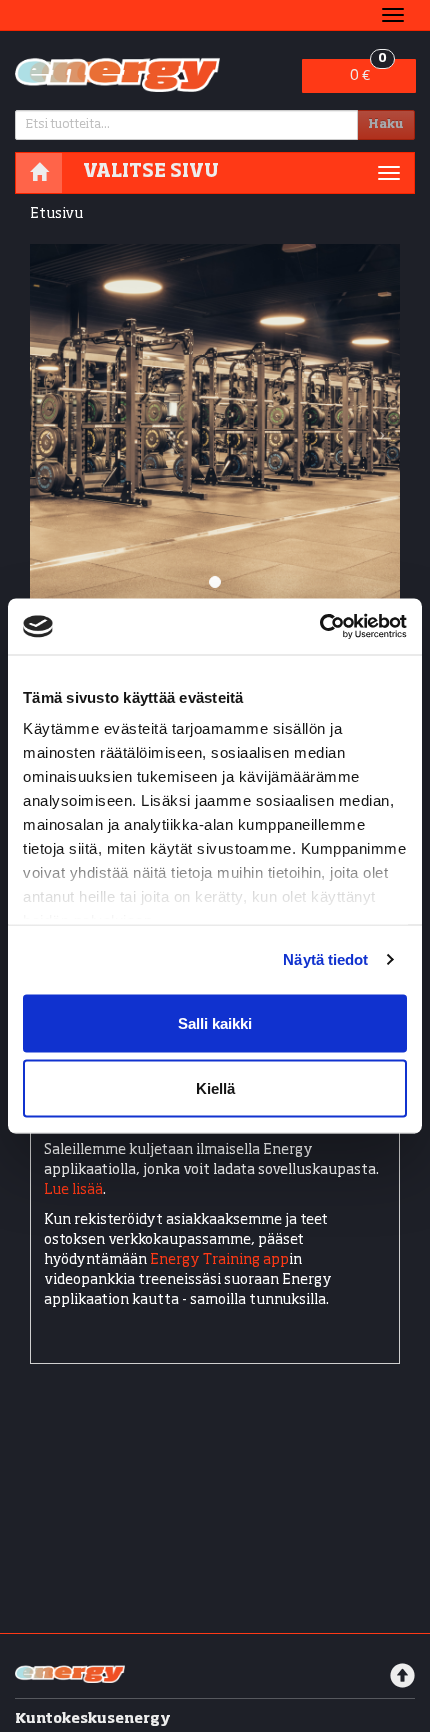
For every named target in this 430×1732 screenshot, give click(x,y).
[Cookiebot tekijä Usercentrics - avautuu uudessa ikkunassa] (319, 627)
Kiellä (215, 1088)
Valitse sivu (151, 172)
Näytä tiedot (325, 959)
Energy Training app (219, 1260)
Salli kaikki (215, 1022)
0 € (368, 71)
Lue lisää (73, 1190)
